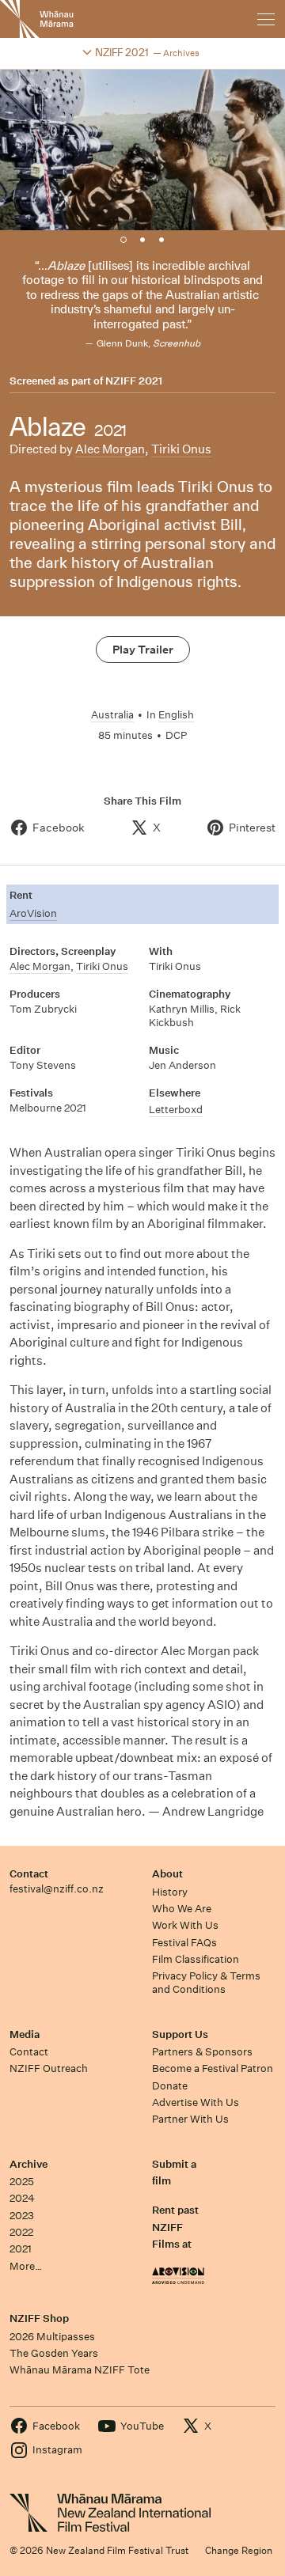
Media (25, 2034)
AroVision (33, 913)
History (170, 1892)
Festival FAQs (184, 1943)
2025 (22, 2182)
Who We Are (182, 1909)
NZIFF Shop (39, 2318)
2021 (21, 2249)
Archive (28, 2164)
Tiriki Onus (181, 449)
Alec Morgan (110, 449)
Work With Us (185, 1925)
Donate (170, 2086)
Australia (112, 715)
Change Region (239, 2550)
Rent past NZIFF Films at (175, 2227)
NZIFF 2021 (134, 381)
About (167, 1874)
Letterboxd (176, 1110)
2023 (22, 2216)
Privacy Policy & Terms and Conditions (206, 1983)
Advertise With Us (196, 2102)
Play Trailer (143, 650)
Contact (29, 1874)
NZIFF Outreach (49, 2068)
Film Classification (196, 1959)
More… (26, 2266)
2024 (22, 2198)
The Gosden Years (54, 2353)
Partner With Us (190, 2119)
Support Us (180, 2034)
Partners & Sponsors (202, 2052)
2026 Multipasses (52, 2337)
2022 (21, 2232)
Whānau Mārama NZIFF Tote (80, 2370)
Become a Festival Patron (213, 2068)
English (176, 715)
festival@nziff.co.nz (57, 1889)
